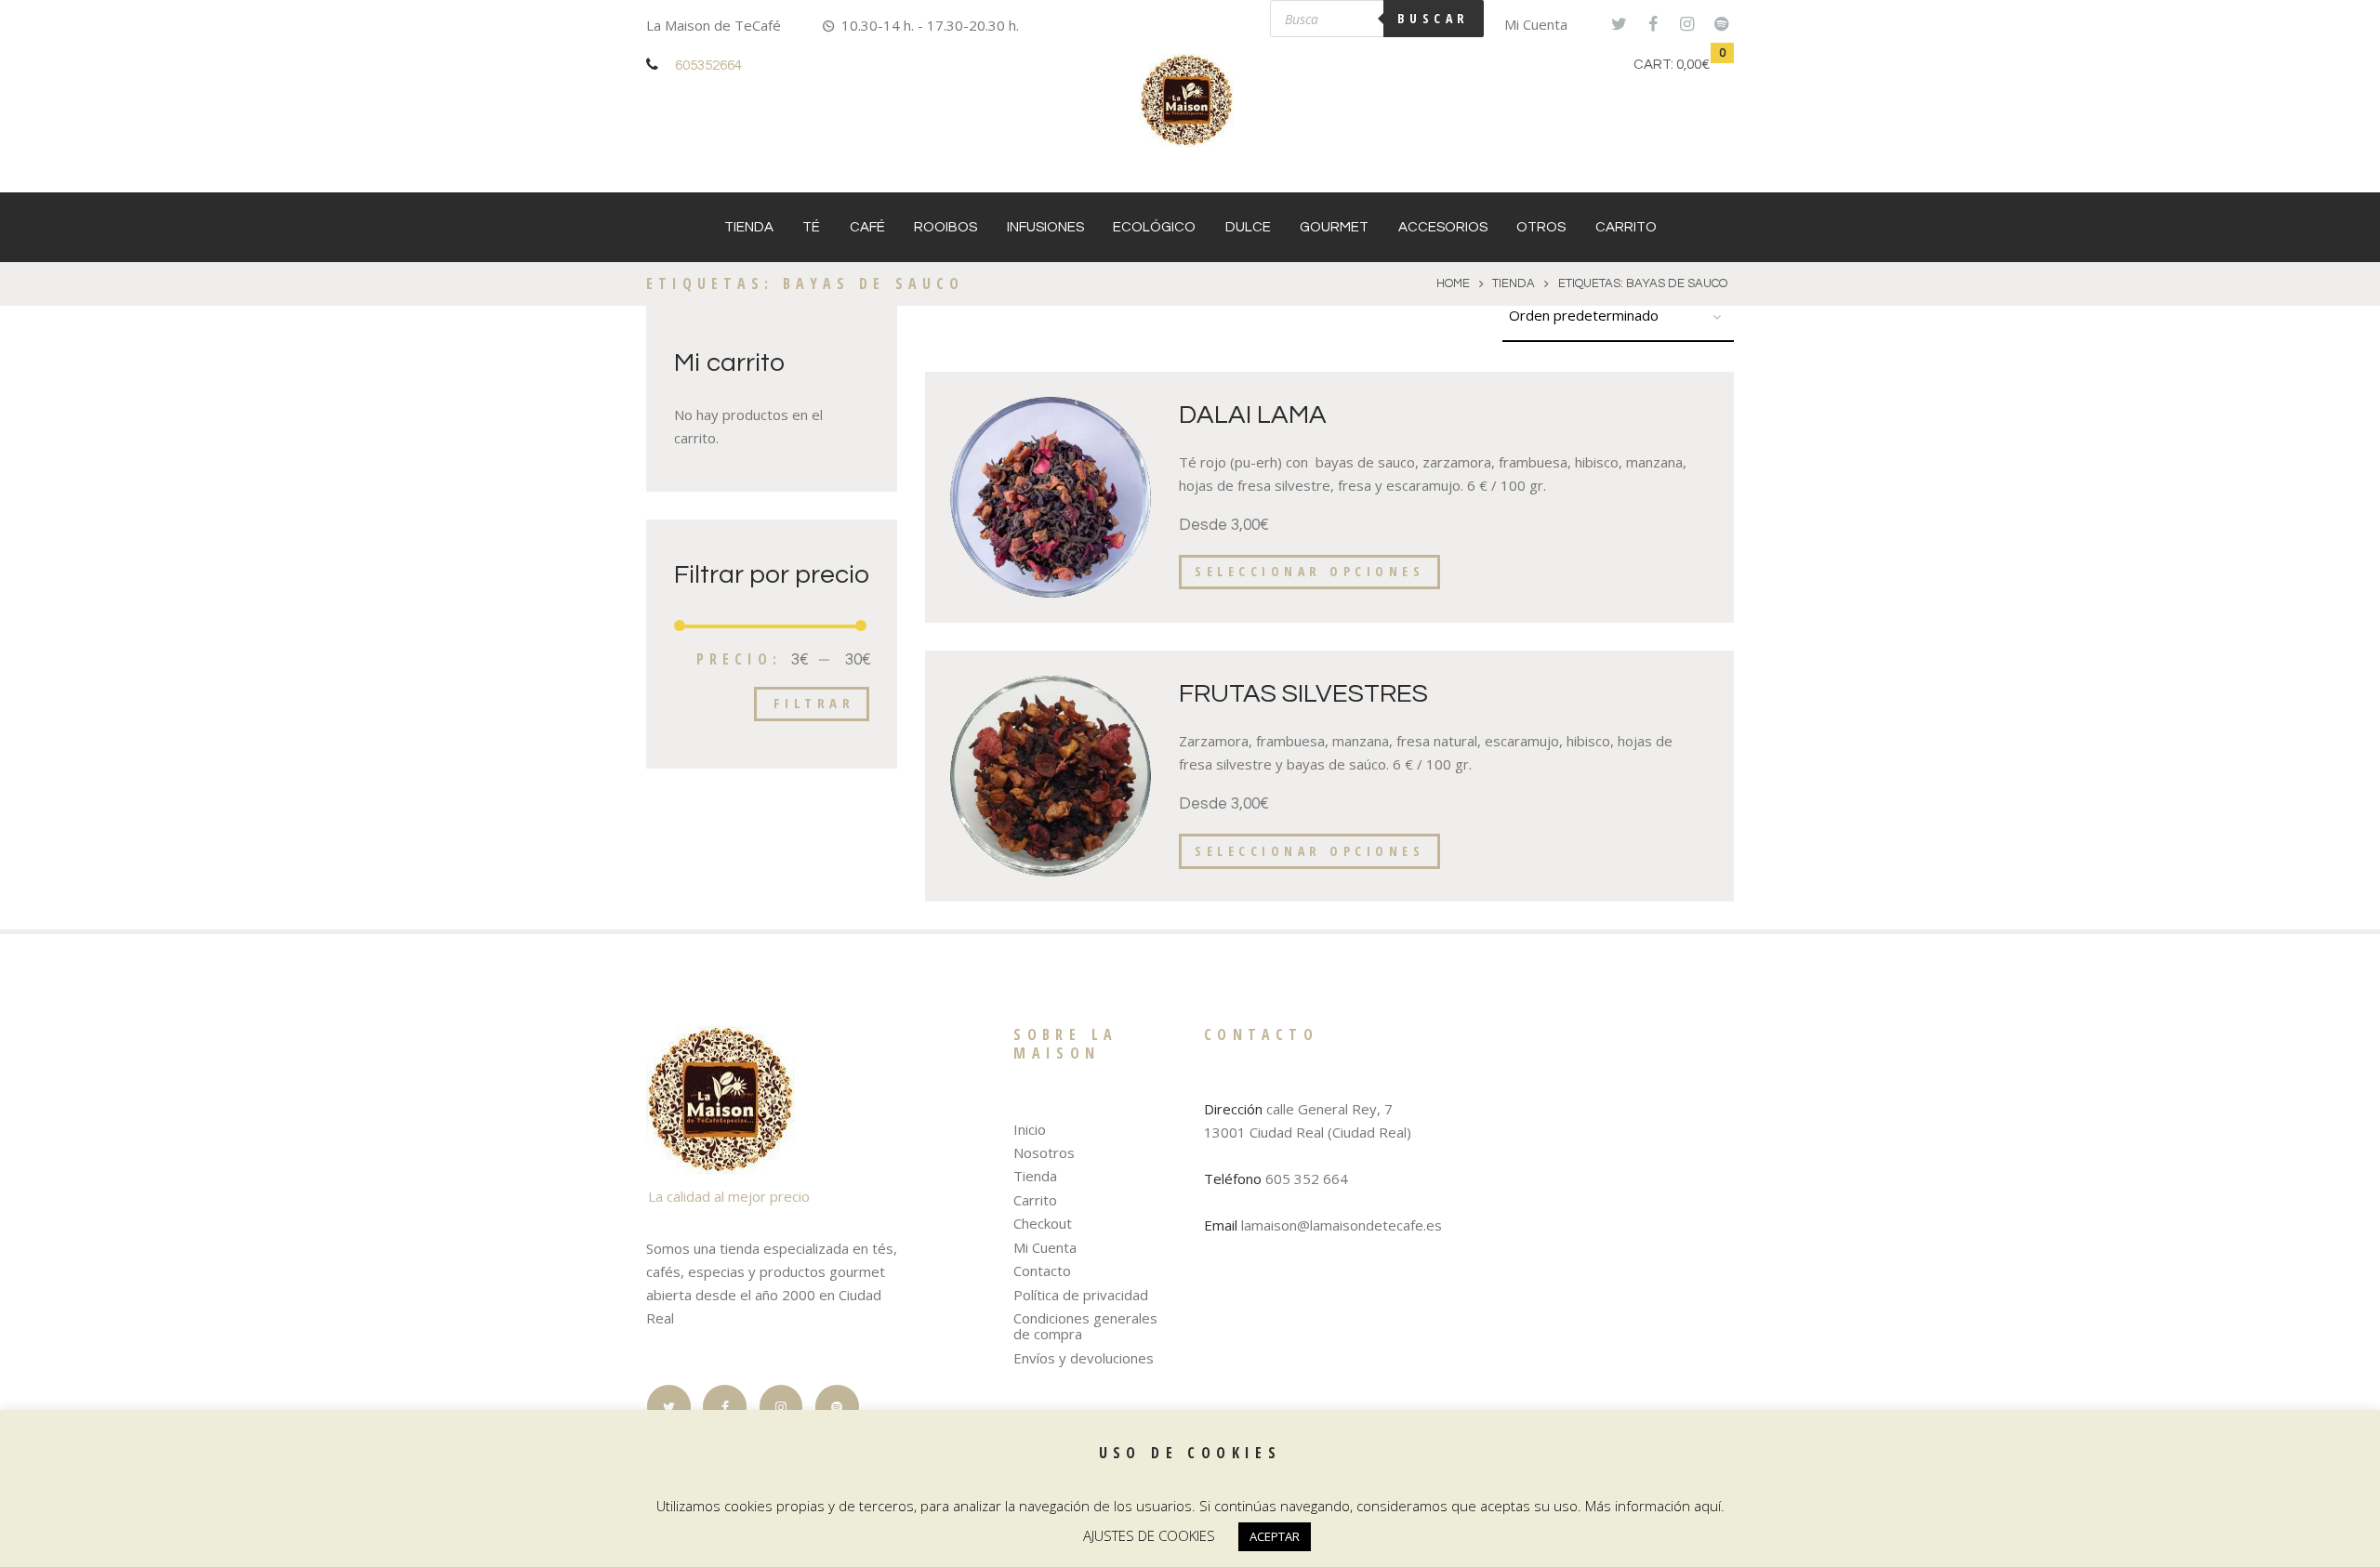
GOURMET (1334, 227)
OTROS (1541, 227)
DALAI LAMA (1253, 415)
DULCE (1248, 227)
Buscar (1434, 18)
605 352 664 (1307, 1179)
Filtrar (814, 703)
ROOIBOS (945, 227)
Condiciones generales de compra (1085, 1326)
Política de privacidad (1081, 1295)
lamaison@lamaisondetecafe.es (1342, 1225)
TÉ (811, 227)
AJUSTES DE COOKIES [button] (1149, 1535)
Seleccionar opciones (1309, 571)
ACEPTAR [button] (1275, 1536)
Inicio (1030, 1129)
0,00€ (1693, 65)
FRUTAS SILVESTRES (1303, 694)
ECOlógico (1154, 227)
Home (1453, 283)
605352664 (708, 66)
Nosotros (1044, 1152)
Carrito (1626, 227)
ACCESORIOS (1443, 227)
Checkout (1043, 1223)
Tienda (749, 227)
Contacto (1042, 1271)
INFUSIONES (1045, 227)
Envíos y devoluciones (1084, 1358)
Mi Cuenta (1536, 24)
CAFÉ (867, 227)
